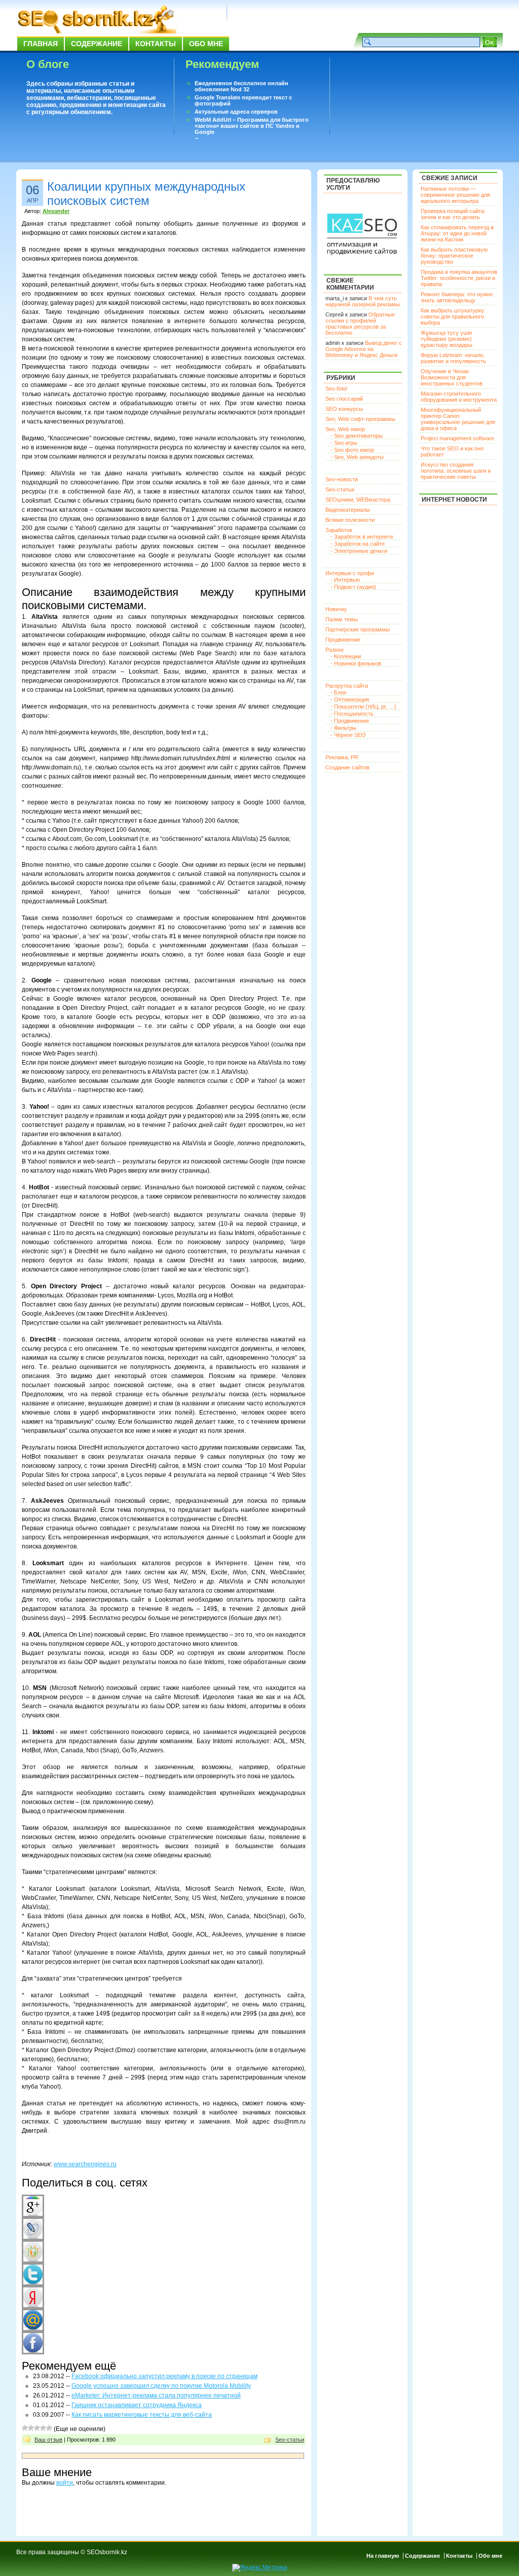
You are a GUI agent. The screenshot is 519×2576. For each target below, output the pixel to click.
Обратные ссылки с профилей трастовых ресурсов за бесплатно (360, 324)
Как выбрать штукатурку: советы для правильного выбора (453, 316)
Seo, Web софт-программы (360, 419)
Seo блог (337, 389)
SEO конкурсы (344, 409)
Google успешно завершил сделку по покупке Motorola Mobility (161, 2386)
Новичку (336, 609)
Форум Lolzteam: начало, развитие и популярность (453, 358)
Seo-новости (342, 479)
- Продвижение (350, 721)
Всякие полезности (350, 520)
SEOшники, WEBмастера (358, 500)
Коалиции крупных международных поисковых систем (146, 193)
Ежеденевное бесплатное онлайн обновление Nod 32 (242, 86)
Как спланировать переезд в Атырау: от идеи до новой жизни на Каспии (457, 233)
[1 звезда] (25, 2428)
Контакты (156, 44)
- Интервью (345, 580)
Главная (41, 44)
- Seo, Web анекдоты (357, 457)
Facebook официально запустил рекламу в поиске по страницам (164, 2376)
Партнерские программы (358, 629)
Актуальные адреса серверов (236, 112)
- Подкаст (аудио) (353, 587)
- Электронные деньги (359, 551)
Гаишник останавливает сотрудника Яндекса (137, 2405)
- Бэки (338, 692)
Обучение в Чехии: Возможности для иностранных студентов (452, 377)
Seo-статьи (290, 2440)
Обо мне (206, 44)
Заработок (339, 530)
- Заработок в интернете (362, 537)
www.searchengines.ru (85, 2164)
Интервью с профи (350, 573)
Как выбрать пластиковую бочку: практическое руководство (454, 256)
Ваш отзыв (48, 2440)
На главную (383, 2556)
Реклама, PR (342, 757)
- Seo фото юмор (352, 450)
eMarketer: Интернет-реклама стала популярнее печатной (156, 2395)
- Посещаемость (352, 714)
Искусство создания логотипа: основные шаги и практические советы (456, 471)
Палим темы (342, 619)
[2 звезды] (31, 2428)
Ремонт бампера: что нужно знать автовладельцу (457, 297)
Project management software (457, 438)
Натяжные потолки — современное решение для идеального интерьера (455, 195)
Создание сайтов (347, 767)
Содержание (97, 44)
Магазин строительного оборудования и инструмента (459, 397)
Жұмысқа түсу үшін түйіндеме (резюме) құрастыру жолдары (447, 339)
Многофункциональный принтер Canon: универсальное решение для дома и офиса (458, 419)
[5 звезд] (49, 2428)
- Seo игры (344, 443)
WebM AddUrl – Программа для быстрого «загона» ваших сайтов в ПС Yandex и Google (252, 126)
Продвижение (343, 640)
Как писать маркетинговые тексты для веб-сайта (142, 2415)
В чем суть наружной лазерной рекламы (363, 301)
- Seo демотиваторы (357, 436)
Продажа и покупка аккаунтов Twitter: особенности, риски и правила (459, 278)
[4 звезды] (43, 2428)
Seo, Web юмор (345, 429)
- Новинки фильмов (356, 663)
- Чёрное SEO (348, 735)
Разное (335, 650)
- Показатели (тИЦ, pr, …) (363, 707)
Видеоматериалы (348, 510)
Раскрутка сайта (347, 686)
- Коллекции (346, 656)
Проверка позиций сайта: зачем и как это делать (453, 214)
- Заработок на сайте (358, 544)
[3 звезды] (37, 2428)
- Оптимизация (350, 699)
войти (65, 2483)
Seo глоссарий (344, 399)
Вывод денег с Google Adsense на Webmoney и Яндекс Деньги (364, 349)
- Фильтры (343, 728)
